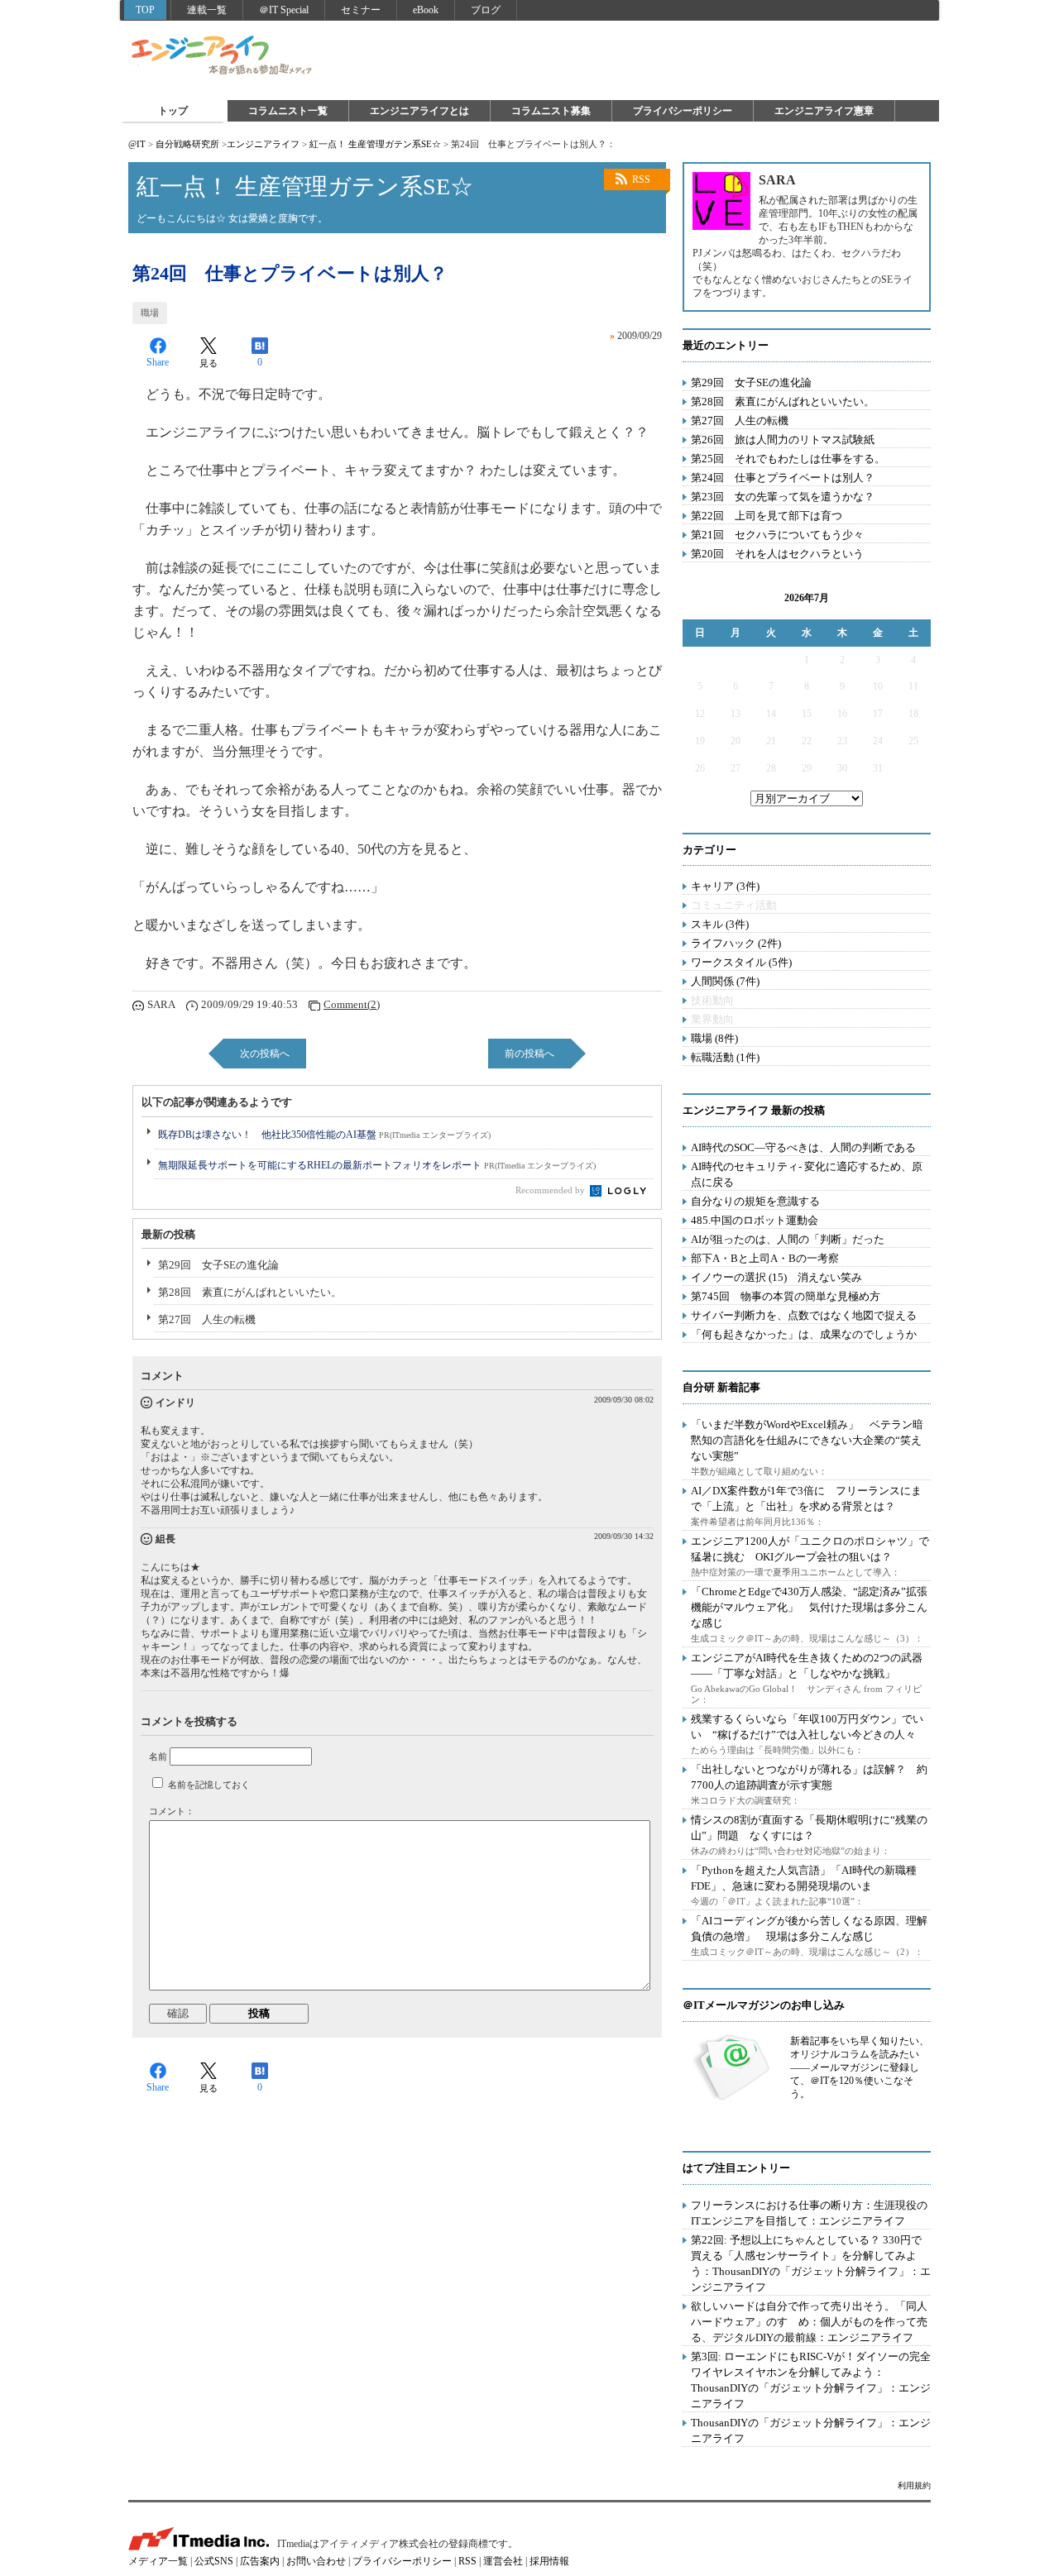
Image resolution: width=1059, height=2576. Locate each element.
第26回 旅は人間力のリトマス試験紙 (783, 440)
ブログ (486, 10)
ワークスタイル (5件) (741, 962)
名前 (158, 1756)
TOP (145, 10)
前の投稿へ (529, 1054)
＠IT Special (284, 10)
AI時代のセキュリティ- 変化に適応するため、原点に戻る (807, 1174)
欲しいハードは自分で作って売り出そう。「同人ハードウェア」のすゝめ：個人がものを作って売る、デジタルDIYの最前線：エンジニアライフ (809, 2322)
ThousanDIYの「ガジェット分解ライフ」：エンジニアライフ (811, 2430)
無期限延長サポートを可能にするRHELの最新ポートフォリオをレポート (377, 1165)
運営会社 (503, 2561)
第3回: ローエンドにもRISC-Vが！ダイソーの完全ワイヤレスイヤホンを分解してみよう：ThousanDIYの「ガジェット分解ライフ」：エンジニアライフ (811, 2380)
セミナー (361, 10)
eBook (426, 10)
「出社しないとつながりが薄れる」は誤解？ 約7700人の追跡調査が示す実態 (809, 1777)
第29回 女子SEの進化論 (218, 1265)
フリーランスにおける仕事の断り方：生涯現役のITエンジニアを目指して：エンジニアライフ (809, 2213)
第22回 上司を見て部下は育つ (767, 516)
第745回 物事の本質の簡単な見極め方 (786, 1296)
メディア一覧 (158, 2561)
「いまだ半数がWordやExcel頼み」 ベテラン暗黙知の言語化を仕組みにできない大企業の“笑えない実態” (807, 1440)
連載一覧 (207, 10)
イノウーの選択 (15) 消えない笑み (776, 1277)
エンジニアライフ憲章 (824, 111)
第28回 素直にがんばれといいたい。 (250, 1292)
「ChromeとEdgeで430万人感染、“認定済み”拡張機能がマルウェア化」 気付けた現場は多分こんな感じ (809, 1607)
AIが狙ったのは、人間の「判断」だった (788, 1239)
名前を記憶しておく (209, 1785)
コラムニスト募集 (551, 111)
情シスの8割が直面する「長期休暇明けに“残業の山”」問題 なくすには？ (809, 1828)
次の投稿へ (265, 1054)
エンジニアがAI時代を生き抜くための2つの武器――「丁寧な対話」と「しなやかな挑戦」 (807, 1666)
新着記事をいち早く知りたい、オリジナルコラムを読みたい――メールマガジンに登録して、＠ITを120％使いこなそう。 (860, 2067)
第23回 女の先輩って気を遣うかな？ (783, 497)
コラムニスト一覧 (288, 111)
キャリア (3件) (725, 886)
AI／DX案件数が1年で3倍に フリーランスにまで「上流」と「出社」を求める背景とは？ (806, 1498)
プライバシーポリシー (683, 111)
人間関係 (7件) (725, 981)
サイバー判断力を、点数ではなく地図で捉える (804, 1315)
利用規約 (914, 2485)
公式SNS (214, 2561)
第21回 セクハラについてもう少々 (777, 535)
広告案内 (260, 2561)
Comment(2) (352, 1004)
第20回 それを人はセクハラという (777, 554)
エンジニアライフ (223, 56)
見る (208, 363)
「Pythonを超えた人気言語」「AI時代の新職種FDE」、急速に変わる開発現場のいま (804, 1878)
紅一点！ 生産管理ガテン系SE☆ (375, 144)
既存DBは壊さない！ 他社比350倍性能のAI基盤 (324, 1135)
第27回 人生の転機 (207, 1319)
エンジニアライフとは (419, 111)
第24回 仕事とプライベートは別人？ (783, 478)
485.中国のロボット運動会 (755, 1220)
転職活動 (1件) (725, 1057)
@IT (137, 144)
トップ (173, 111)
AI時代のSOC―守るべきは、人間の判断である (803, 1147)
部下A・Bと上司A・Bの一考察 (765, 1258)
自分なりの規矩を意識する (755, 1201)
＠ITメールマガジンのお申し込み (764, 2005)
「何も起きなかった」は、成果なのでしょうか (804, 1334)
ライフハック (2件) (736, 943)
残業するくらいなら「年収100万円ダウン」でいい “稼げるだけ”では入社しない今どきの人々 (807, 1727)
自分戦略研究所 (187, 144)
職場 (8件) (714, 1038)
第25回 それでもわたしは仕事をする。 (788, 459)
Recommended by (551, 1190)
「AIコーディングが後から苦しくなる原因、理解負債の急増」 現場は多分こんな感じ (809, 1928)
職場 (150, 313)
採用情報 (549, 2561)
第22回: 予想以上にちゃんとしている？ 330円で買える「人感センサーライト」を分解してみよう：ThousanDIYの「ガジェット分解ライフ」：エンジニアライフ (811, 2263)
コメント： (172, 1811)
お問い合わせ (316, 2561)
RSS (641, 179)
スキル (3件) (720, 924)
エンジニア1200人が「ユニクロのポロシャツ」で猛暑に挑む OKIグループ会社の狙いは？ (810, 1549)
